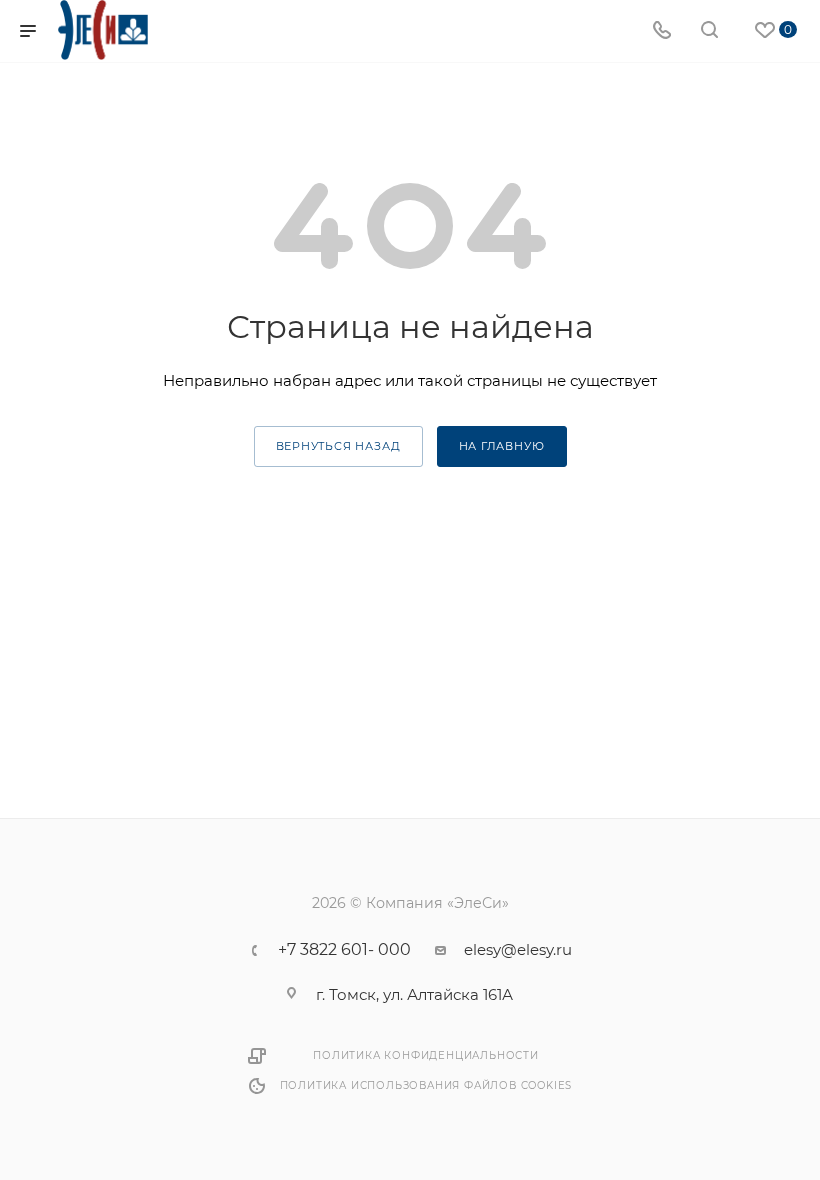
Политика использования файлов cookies (426, 1085)
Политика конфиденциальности (426, 1055)
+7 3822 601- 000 (344, 950)
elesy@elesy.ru (518, 949)
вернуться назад (338, 446)
